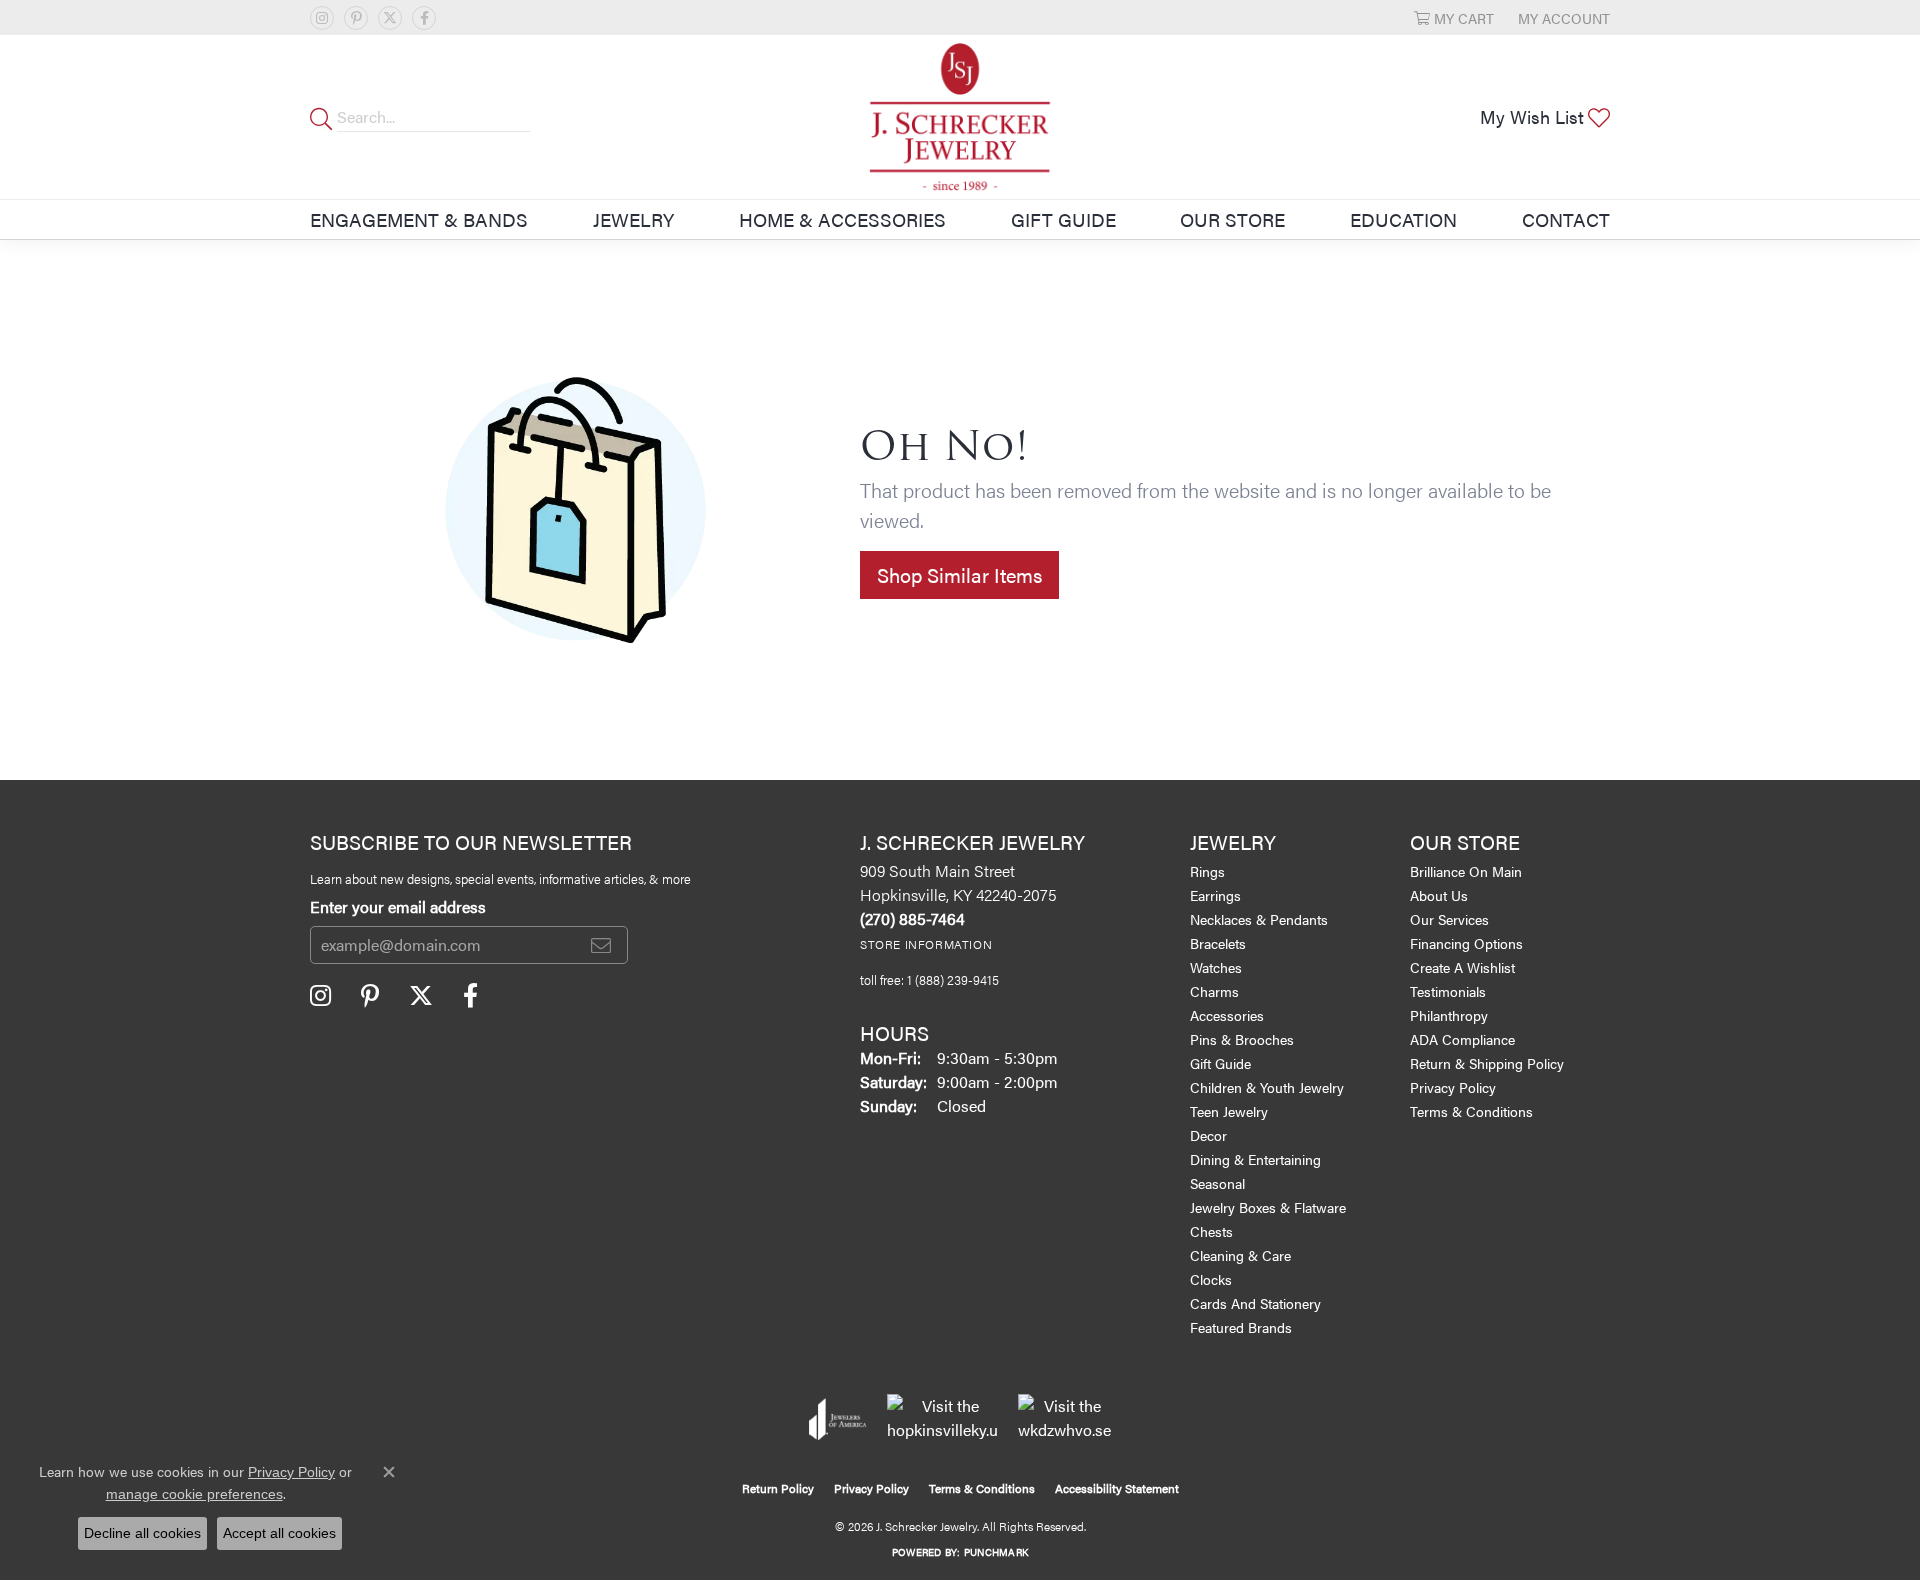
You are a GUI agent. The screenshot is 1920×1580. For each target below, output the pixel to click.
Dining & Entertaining (1255, 1159)
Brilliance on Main (1466, 871)
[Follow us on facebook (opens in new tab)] (424, 18)
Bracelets (1218, 943)
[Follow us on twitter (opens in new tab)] (390, 18)
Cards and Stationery (1255, 1303)
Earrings (1215, 895)
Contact (1566, 219)
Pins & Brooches (1242, 1039)
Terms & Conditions (1471, 1111)
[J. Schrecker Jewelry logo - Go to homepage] (960, 117)
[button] (1454, 17)
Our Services (1449, 919)
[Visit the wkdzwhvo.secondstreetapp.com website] (1064, 1419)
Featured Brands (1241, 1327)
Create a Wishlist (1462, 967)
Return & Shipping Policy (1487, 1063)
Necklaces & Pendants (1259, 919)
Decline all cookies (142, 1533)
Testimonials (1448, 991)
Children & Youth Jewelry (1267, 1087)
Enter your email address (398, 906)
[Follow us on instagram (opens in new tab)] (322, 18)
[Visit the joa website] (838, 1419)
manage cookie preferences (194, 1494)
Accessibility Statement (1117, 1488)
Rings (1207, 871)
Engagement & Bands (419, 219)
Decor (1208, 1135)
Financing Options (1466, 943)
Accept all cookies (279, 1533)
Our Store (1232, 219)
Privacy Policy (1453, 1087)
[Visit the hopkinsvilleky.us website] (942, 1419)
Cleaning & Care (1240, 1255)
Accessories (1227, 1015)
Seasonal (1217, 1183)
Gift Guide (1063, 219)
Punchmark (996, 1552)
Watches (1216, 967)
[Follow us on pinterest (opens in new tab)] (356, 18)
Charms (1214, 991)
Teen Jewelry (1229, 1111)
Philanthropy (1449, 1015)
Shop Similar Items (959, 574)
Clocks (1211, 1279)
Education (1403, 219)
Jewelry (633, 219)
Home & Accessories (842, 219)
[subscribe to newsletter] (601, 945)
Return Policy (778, 1488)
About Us (1439, 895)
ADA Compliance (1462, 1039)
